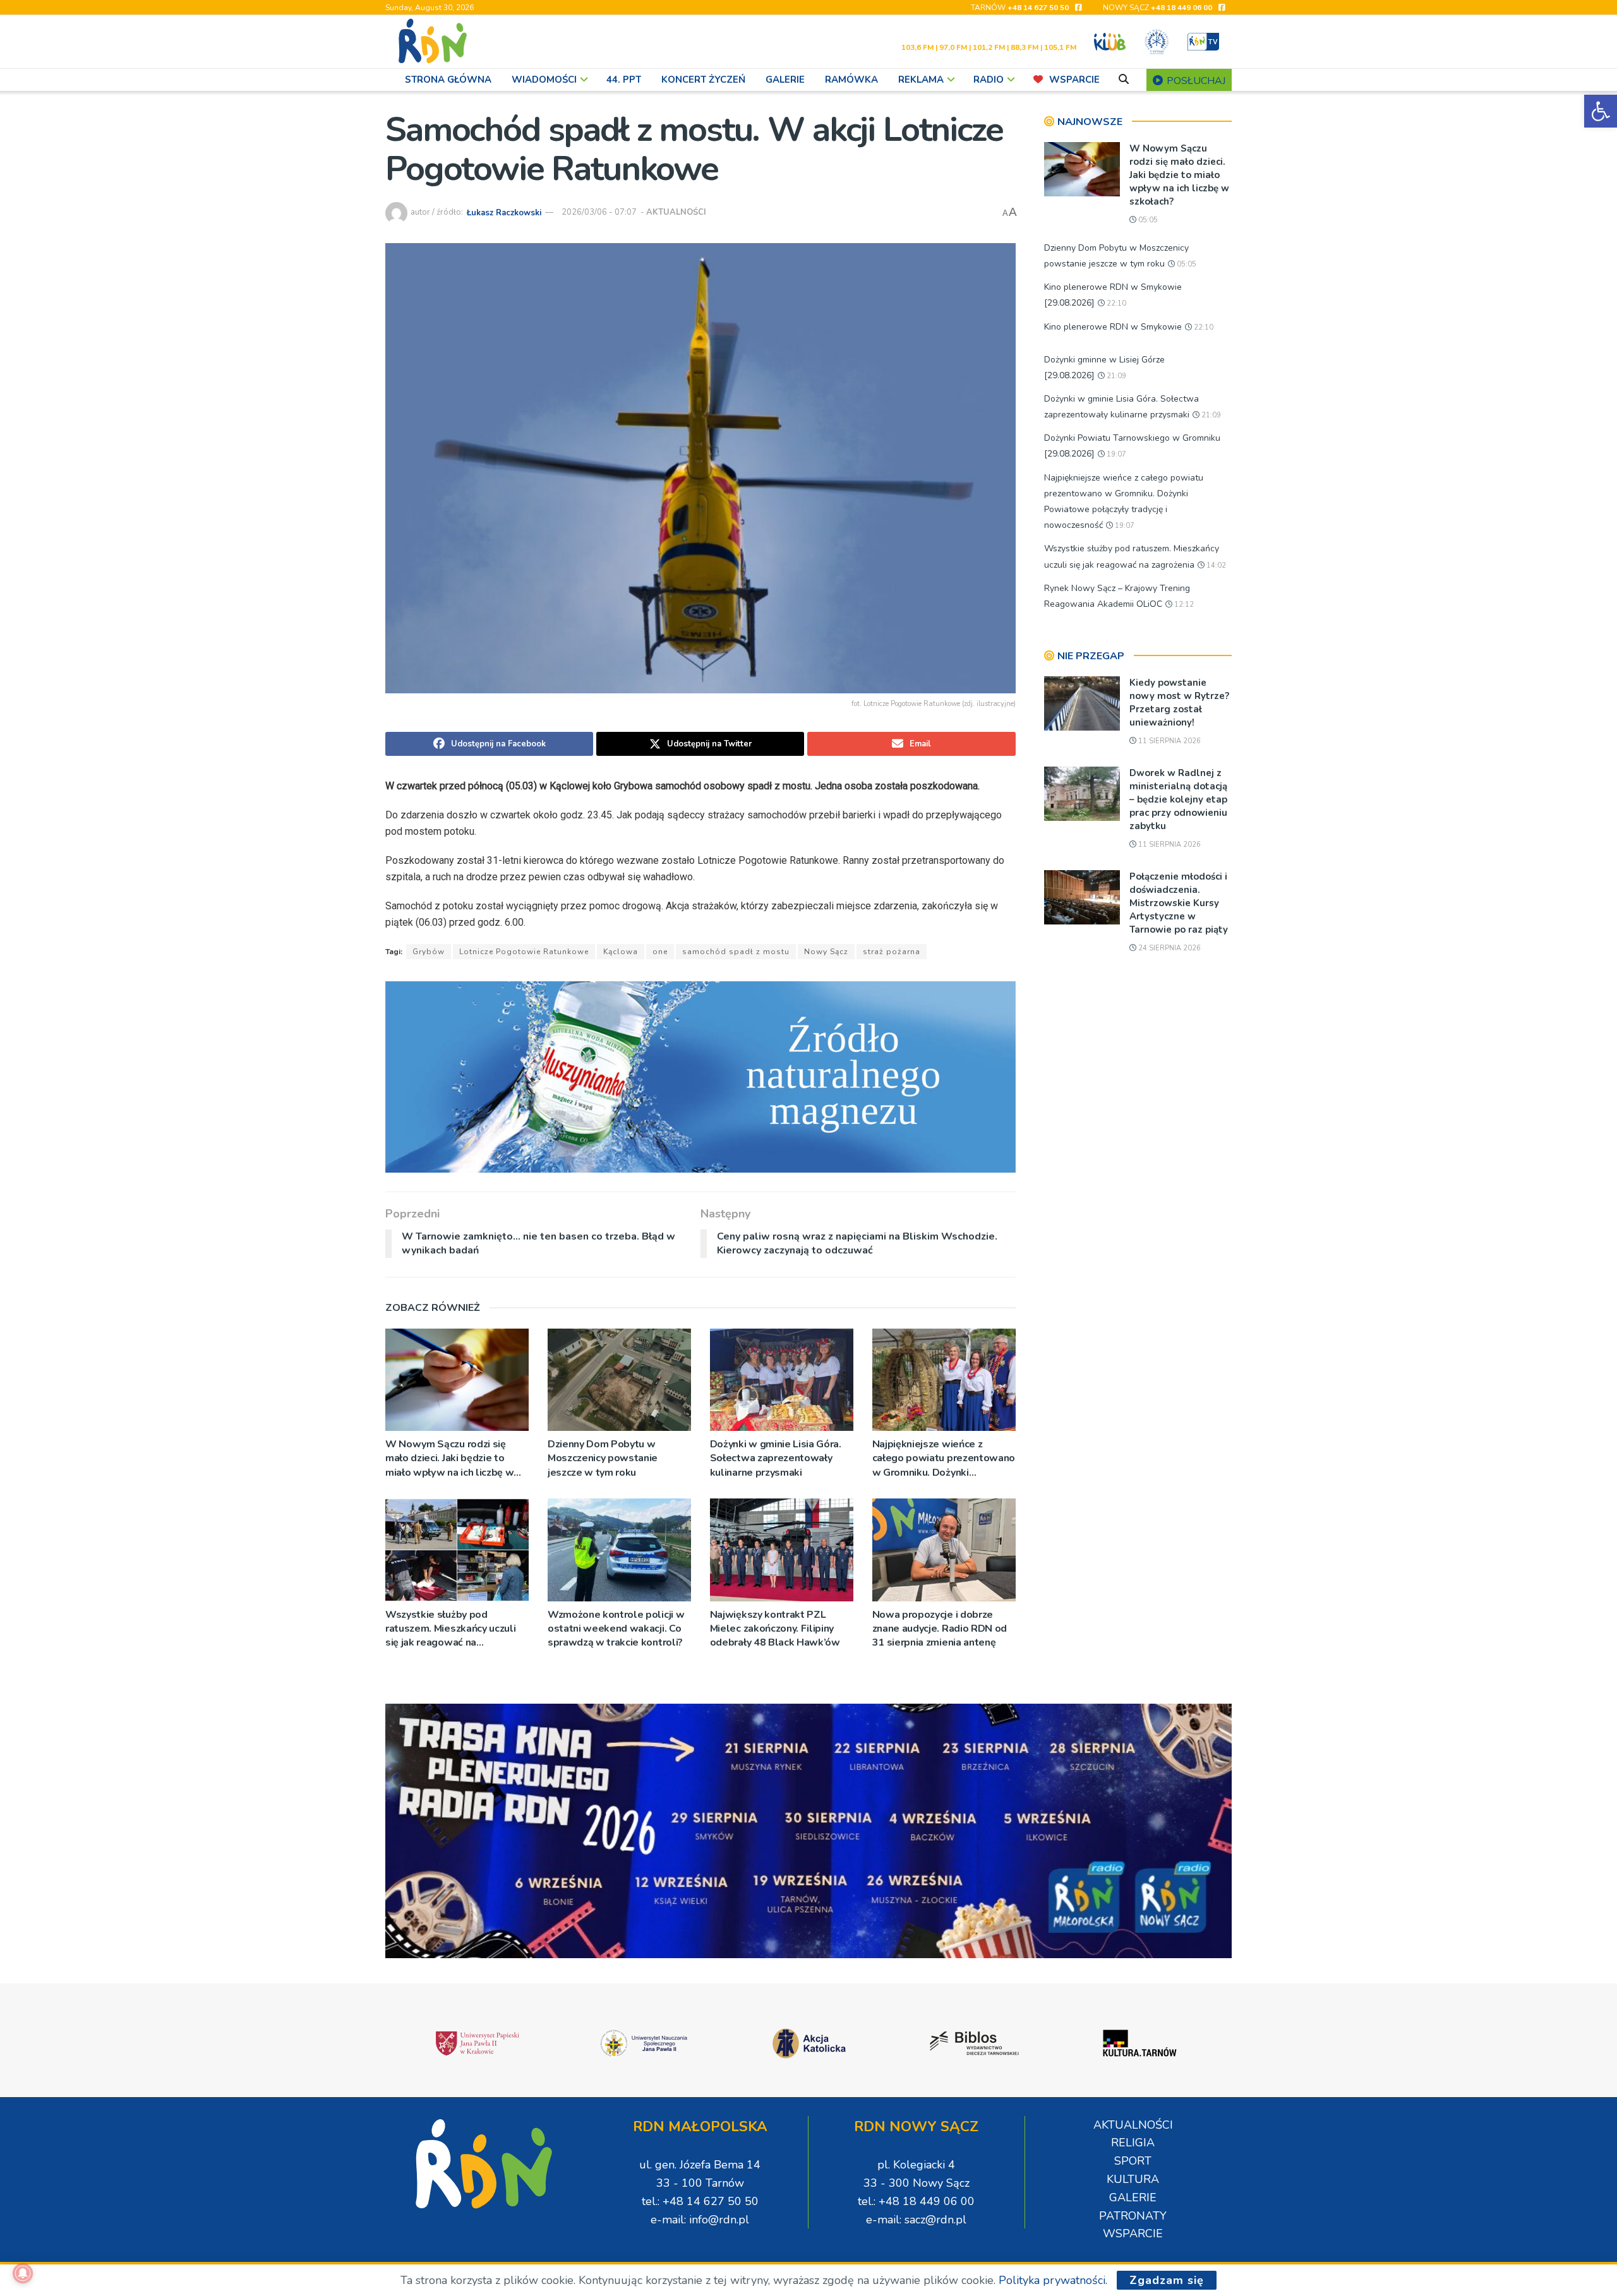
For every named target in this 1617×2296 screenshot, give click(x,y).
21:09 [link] (1115, 376)
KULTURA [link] (1133, 2179)
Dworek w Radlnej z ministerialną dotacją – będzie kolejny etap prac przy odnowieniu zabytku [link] (1178, 799)
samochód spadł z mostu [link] (736, 952)
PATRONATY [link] (1133, 2216)
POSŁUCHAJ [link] (1195, 81)
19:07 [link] (1115, 454)
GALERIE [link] (785, 80)
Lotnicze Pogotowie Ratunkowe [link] (524, 952)
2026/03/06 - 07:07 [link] (599, 212)
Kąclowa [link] (621, 952)
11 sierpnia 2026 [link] (1169, 741)
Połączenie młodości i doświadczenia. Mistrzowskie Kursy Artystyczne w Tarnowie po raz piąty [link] (1179, 903)
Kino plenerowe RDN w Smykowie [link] (1113, 327)
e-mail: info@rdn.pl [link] (700, 2220)
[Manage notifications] (23, 2273)
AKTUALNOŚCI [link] (676, 212)
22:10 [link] (1115, 303)
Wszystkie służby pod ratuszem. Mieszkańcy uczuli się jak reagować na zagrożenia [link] (450, 1629)
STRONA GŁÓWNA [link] (448, 80)
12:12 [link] (1183, 605)
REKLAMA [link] (921, 80)
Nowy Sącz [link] (826, 952)
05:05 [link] (1147, 220)
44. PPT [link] (624, 80)
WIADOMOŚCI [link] (544, 80)
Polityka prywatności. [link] (1053, 2280)
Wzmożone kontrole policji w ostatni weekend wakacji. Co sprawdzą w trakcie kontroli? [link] (616, 1629)
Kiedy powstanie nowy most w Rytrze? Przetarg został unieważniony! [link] (1179, 703)
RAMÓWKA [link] (851, 80)
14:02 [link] (1215, 565)
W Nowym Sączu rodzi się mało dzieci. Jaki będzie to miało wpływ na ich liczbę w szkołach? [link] (449, 1458)
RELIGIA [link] (1133, 2143)
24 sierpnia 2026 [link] (1169, 948)
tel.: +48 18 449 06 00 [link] (916, 2201)
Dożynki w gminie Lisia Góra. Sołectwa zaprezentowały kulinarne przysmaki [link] (776, 1458)
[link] (1601, 111)
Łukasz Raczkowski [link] (504, 212)
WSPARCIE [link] (1074, 80)
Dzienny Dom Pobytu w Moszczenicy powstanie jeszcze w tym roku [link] (603, 1458)
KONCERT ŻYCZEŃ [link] (703, 80)
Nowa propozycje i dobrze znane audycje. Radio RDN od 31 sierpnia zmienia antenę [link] (940, 1629)
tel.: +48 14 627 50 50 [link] (700, 2201)
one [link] (660, 952)
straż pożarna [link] (892, 952)
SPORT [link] (1133, 2161)
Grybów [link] (429, 952)
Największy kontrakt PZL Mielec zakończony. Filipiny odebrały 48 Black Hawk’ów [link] (775, 1629)
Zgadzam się (1167, 2280)
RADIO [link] (989, 80)
